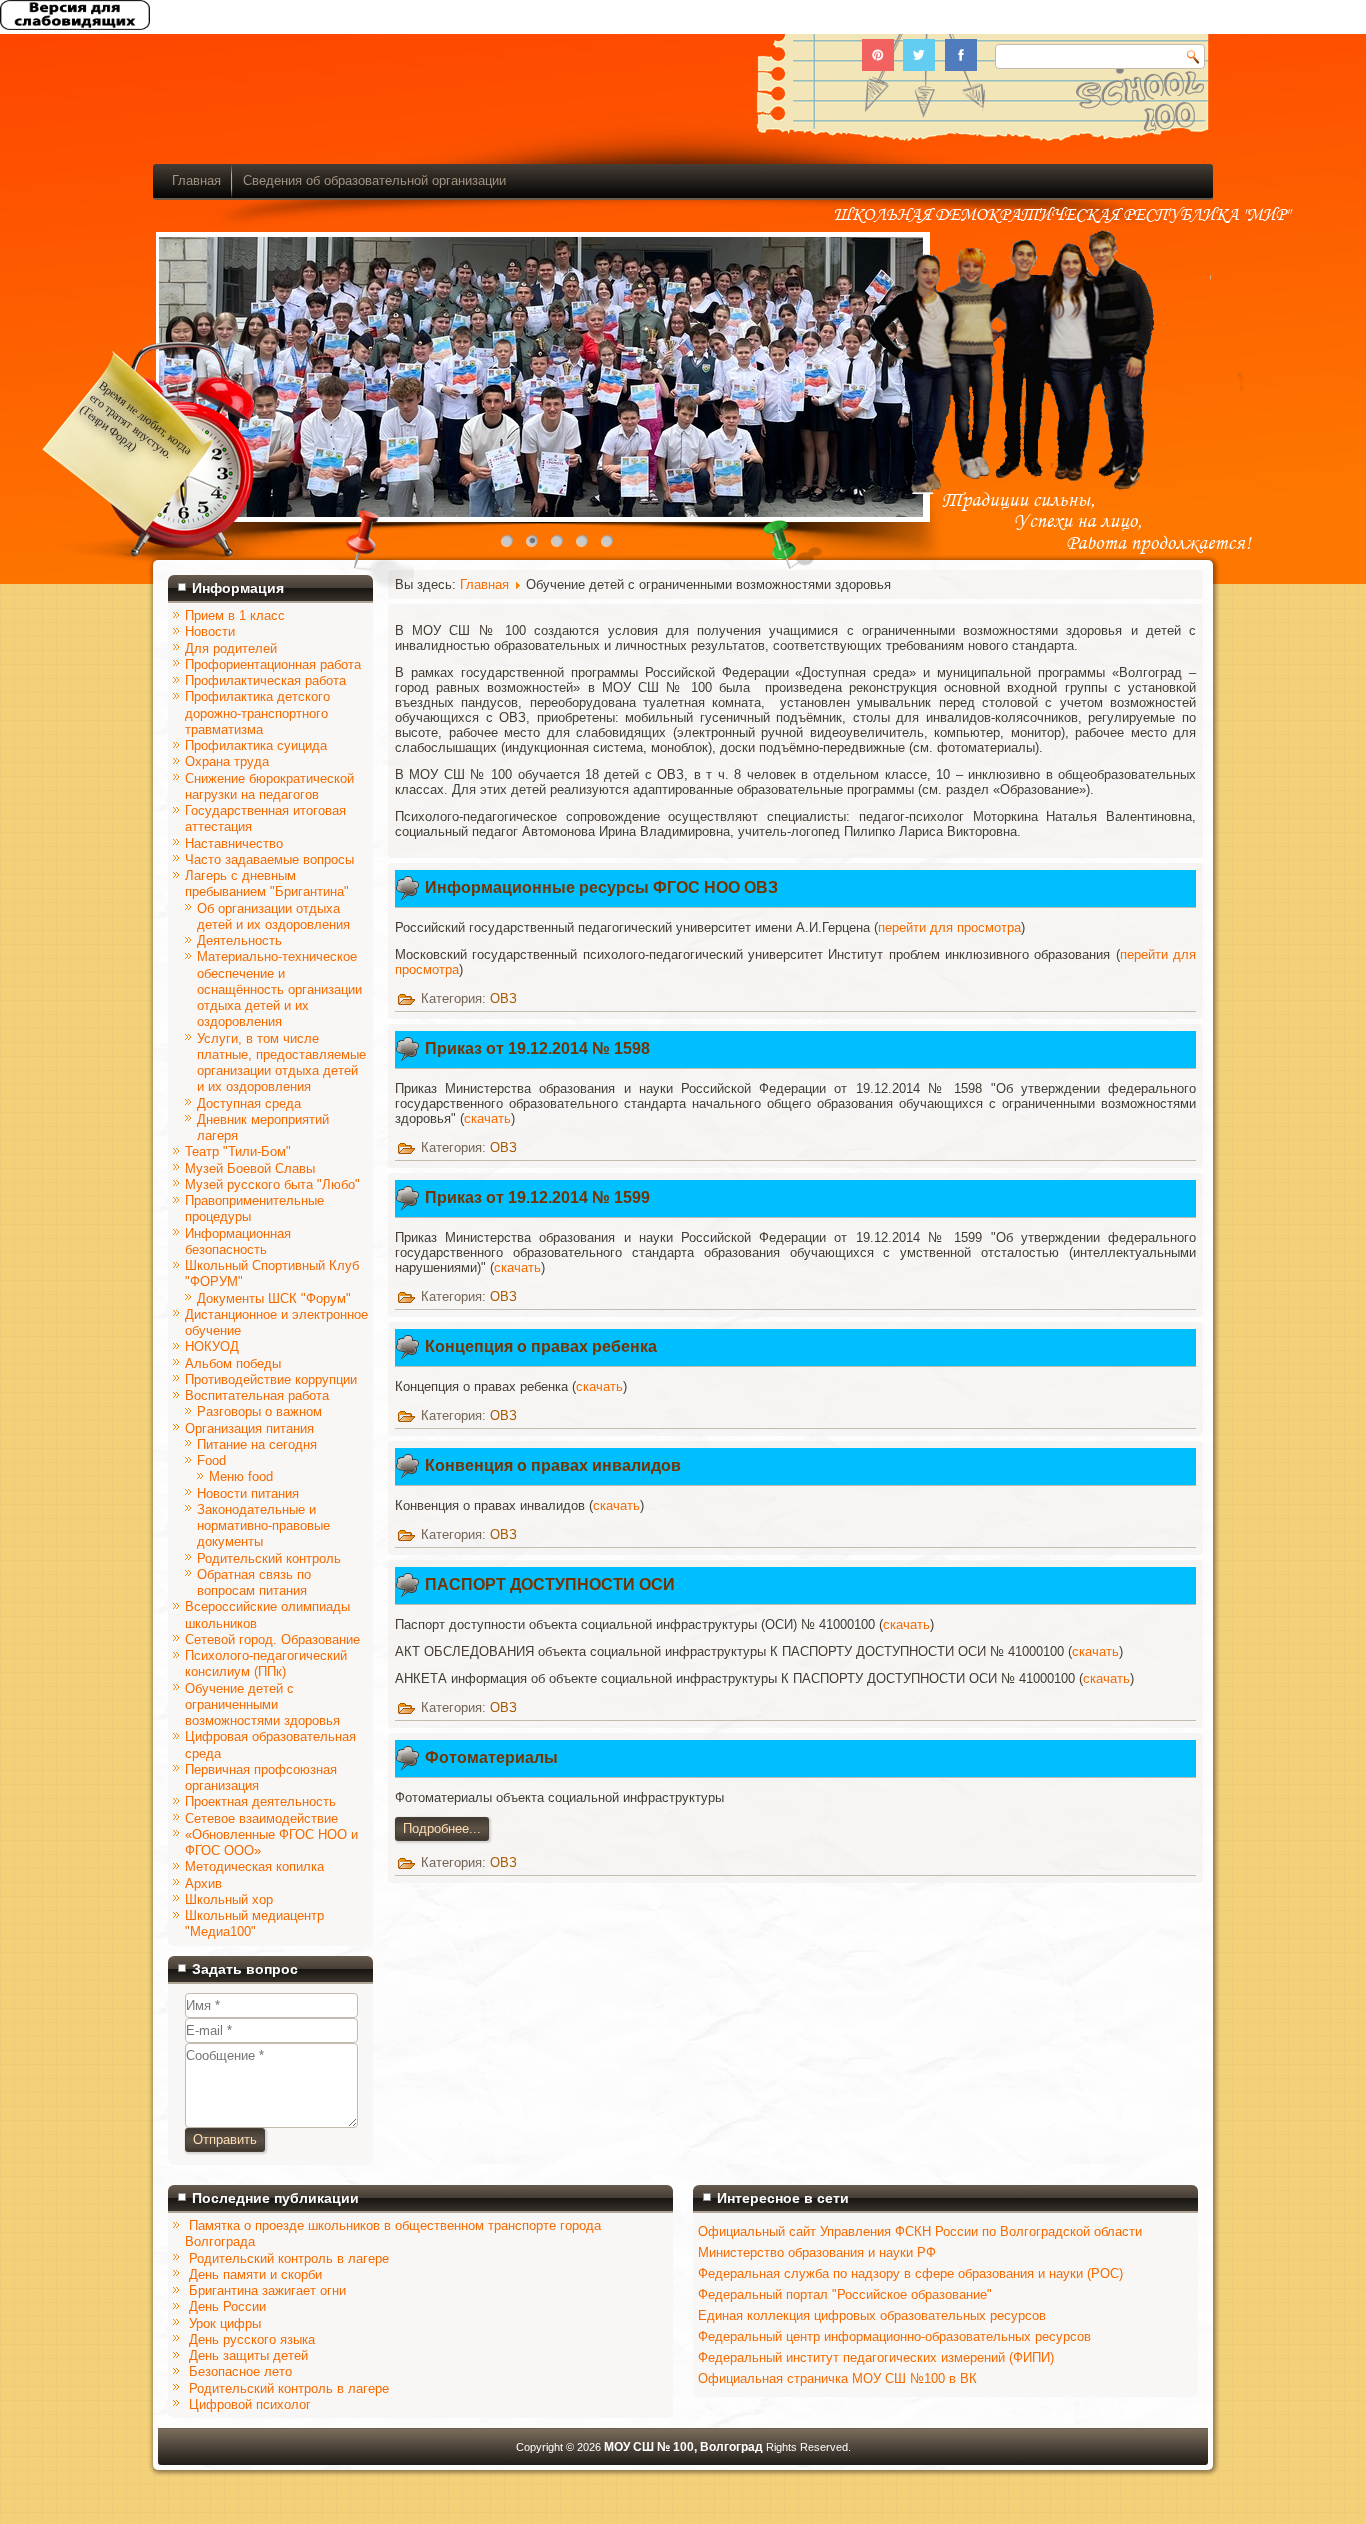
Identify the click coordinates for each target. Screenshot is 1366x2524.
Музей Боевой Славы (250, 1168)
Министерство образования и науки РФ (817, 2252)
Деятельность (239, 940)
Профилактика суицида (256, 745)
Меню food (241, 1476)
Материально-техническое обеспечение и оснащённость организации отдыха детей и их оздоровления (279, 989)
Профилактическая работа (265, 680)
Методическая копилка (254, 1866)
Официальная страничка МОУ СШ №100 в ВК (837, 2378)
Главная (196, 180)
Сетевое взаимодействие (261, 1818)
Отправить (225, 2139)
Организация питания (249, 1428)
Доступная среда (249, 1103)
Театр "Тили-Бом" (238, 1151)
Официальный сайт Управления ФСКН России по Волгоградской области (920, 2231)
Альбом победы (233, 1363)
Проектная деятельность (260, 1801)
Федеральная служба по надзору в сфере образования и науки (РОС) (910, 2273)
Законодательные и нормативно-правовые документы (263, 1526)
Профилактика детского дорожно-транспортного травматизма (257, 713)
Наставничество (234, 843)
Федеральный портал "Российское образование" (845, 2294)
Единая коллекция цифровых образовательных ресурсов (872, 2315)
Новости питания (248, 1493)
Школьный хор (229, 1899)
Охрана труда (227, 761)
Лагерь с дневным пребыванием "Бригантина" (267, 883)
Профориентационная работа (273, 664)
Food (211, 1460)
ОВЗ (503, 998)
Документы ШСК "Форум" (274, 1298)
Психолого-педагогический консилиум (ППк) (266, 1663)
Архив (203, 1883)
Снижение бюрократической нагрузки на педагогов (269, 786)
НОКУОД (212, 1346)
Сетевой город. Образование (272, 1639)
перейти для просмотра (949, 927)
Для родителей (231, 648)
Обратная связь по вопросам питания (254, 1582)
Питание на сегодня (257, 1444)
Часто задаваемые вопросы (269, 859)
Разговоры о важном (259, 1411)
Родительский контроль (269, 1558)
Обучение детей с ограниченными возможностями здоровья (262, 1705)
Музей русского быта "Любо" (272, 1184)
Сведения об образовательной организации (374, 180)
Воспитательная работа (257, 1395)
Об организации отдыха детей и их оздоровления (273, 916)
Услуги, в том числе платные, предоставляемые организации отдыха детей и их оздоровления (281, 1063)
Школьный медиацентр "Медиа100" (254, 1923)
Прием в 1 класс (235, 615)
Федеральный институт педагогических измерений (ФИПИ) (876, 2357)
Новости (210, 631)
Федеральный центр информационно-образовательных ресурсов (894, 2336)
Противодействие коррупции (271, 1379)
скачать (487, 1118)
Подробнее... (442, 1828)
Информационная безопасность (238, 1241)
